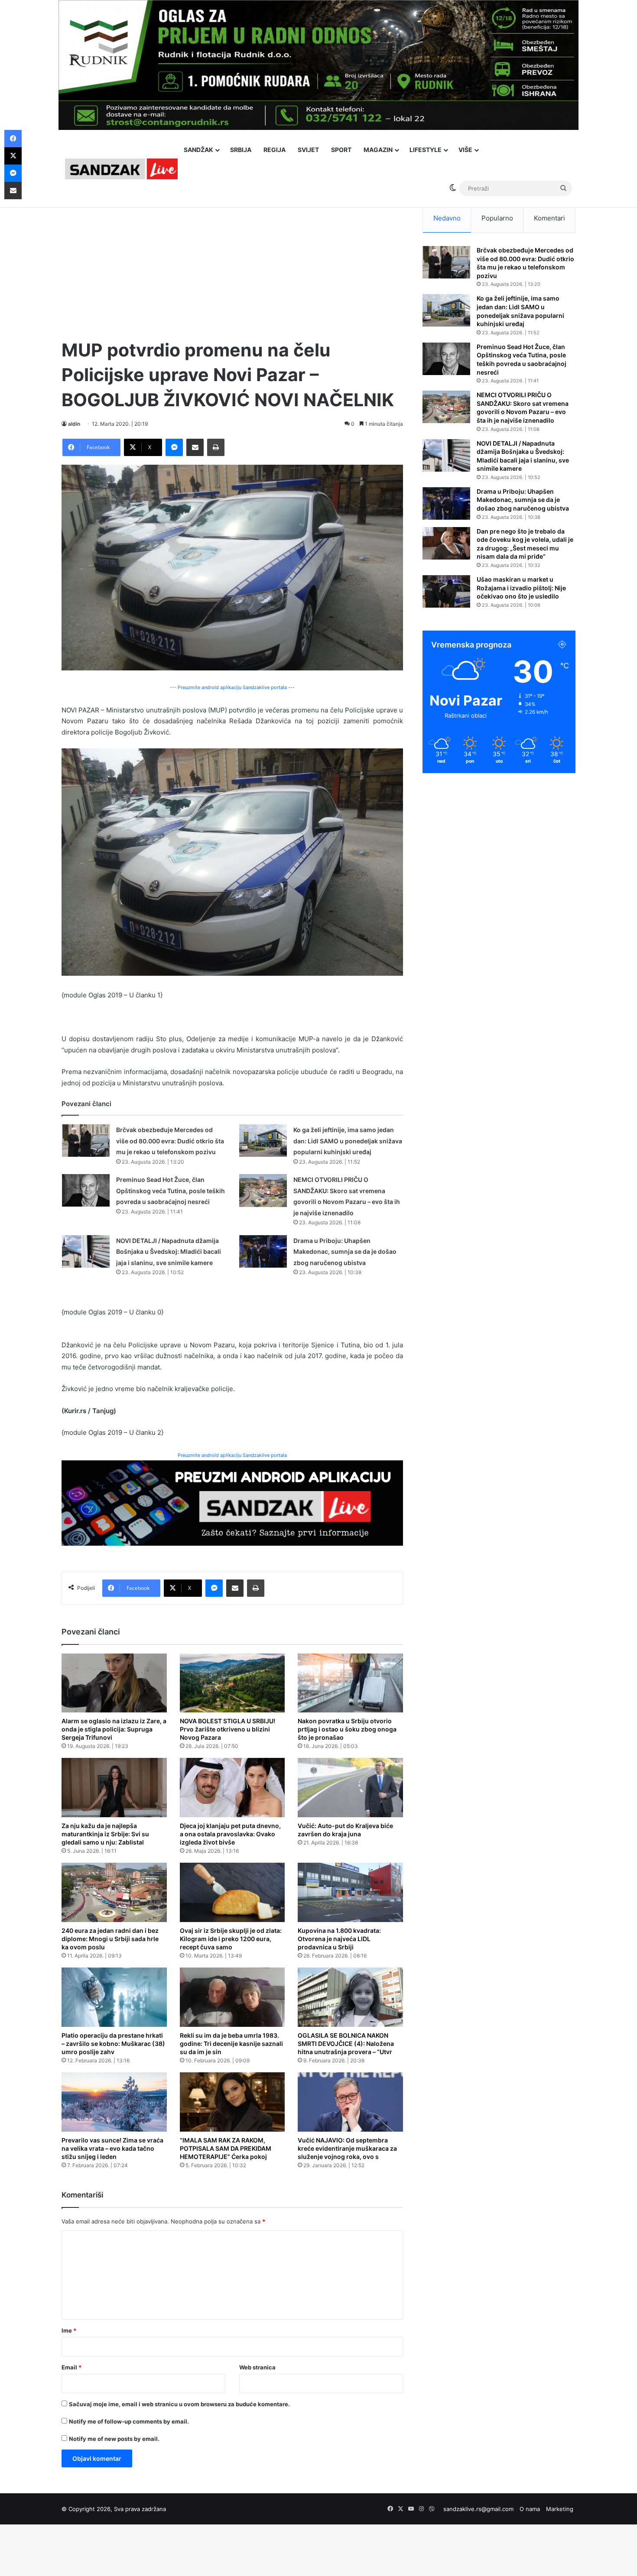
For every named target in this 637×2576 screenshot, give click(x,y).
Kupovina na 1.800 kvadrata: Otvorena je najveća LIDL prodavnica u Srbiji (339, 1939)
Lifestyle (426, 150)
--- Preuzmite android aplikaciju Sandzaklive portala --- (232, 687)
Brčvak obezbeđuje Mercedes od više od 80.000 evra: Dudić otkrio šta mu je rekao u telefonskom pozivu (170, 1141)
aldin (74, 424)
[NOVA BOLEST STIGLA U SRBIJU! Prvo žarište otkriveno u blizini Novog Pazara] (232, 1683)
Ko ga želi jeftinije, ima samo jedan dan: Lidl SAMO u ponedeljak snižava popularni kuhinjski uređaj (348, 1141)
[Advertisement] (232, 264)
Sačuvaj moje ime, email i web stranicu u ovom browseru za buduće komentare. (179, 2404)
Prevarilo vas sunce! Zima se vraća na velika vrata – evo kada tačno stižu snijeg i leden (112, 2148)
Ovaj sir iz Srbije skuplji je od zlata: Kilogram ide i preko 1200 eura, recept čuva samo (231, 1939)
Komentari (549, 218)
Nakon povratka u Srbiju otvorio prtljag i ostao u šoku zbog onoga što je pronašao (347, 1729)
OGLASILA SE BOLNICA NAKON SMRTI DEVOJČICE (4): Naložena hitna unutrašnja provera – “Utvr (346, 2044)
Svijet (308, 150)
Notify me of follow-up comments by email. (129, 2421)
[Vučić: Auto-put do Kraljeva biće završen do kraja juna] (350, 1788)
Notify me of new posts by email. (114, 2439)
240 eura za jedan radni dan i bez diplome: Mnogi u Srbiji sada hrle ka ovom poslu (110, 1939)
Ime (69, 2330)
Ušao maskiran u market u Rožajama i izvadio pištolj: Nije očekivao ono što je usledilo (521, 588)
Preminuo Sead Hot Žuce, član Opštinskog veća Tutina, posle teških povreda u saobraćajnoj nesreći (171, 1191)
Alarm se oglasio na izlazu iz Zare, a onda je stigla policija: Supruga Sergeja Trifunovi (114, 1729)
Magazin (378, 150)
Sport (341, 150)
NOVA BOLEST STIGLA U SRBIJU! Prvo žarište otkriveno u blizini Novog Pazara (227, 1729)
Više (465, 150)
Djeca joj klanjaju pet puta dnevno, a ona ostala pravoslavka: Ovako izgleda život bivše (230, 1834)
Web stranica (257, 2367)
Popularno (497, 218)
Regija (275, 150)
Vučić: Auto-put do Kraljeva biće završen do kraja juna (345, 1830)
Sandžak (198, 150)
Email (71, 2367)
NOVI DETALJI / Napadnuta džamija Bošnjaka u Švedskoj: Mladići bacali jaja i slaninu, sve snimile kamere (169, 1252)
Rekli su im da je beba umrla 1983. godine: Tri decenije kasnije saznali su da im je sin (231, 2044)
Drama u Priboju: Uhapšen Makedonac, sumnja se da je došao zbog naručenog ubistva (345, 1252)
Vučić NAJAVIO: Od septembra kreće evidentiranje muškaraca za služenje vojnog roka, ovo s (347, 2148)
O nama (530, 2509)
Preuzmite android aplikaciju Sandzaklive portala (232, 1455)
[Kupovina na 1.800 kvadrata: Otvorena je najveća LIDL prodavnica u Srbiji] (350, 1892)
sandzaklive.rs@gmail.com (478, 2509)
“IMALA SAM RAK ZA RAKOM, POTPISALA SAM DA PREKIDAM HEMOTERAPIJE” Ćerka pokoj (226, 2148)
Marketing (560, 2509)
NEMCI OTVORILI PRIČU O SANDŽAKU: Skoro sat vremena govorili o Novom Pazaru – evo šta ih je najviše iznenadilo (523, 408)
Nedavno (447, 218)
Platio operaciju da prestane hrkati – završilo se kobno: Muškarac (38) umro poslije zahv (113, 2044)
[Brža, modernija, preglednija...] (232, 1503)
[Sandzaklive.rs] (121, 169)
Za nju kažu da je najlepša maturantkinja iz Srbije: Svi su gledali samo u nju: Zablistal (105, 1834)
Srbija (241, 150)
